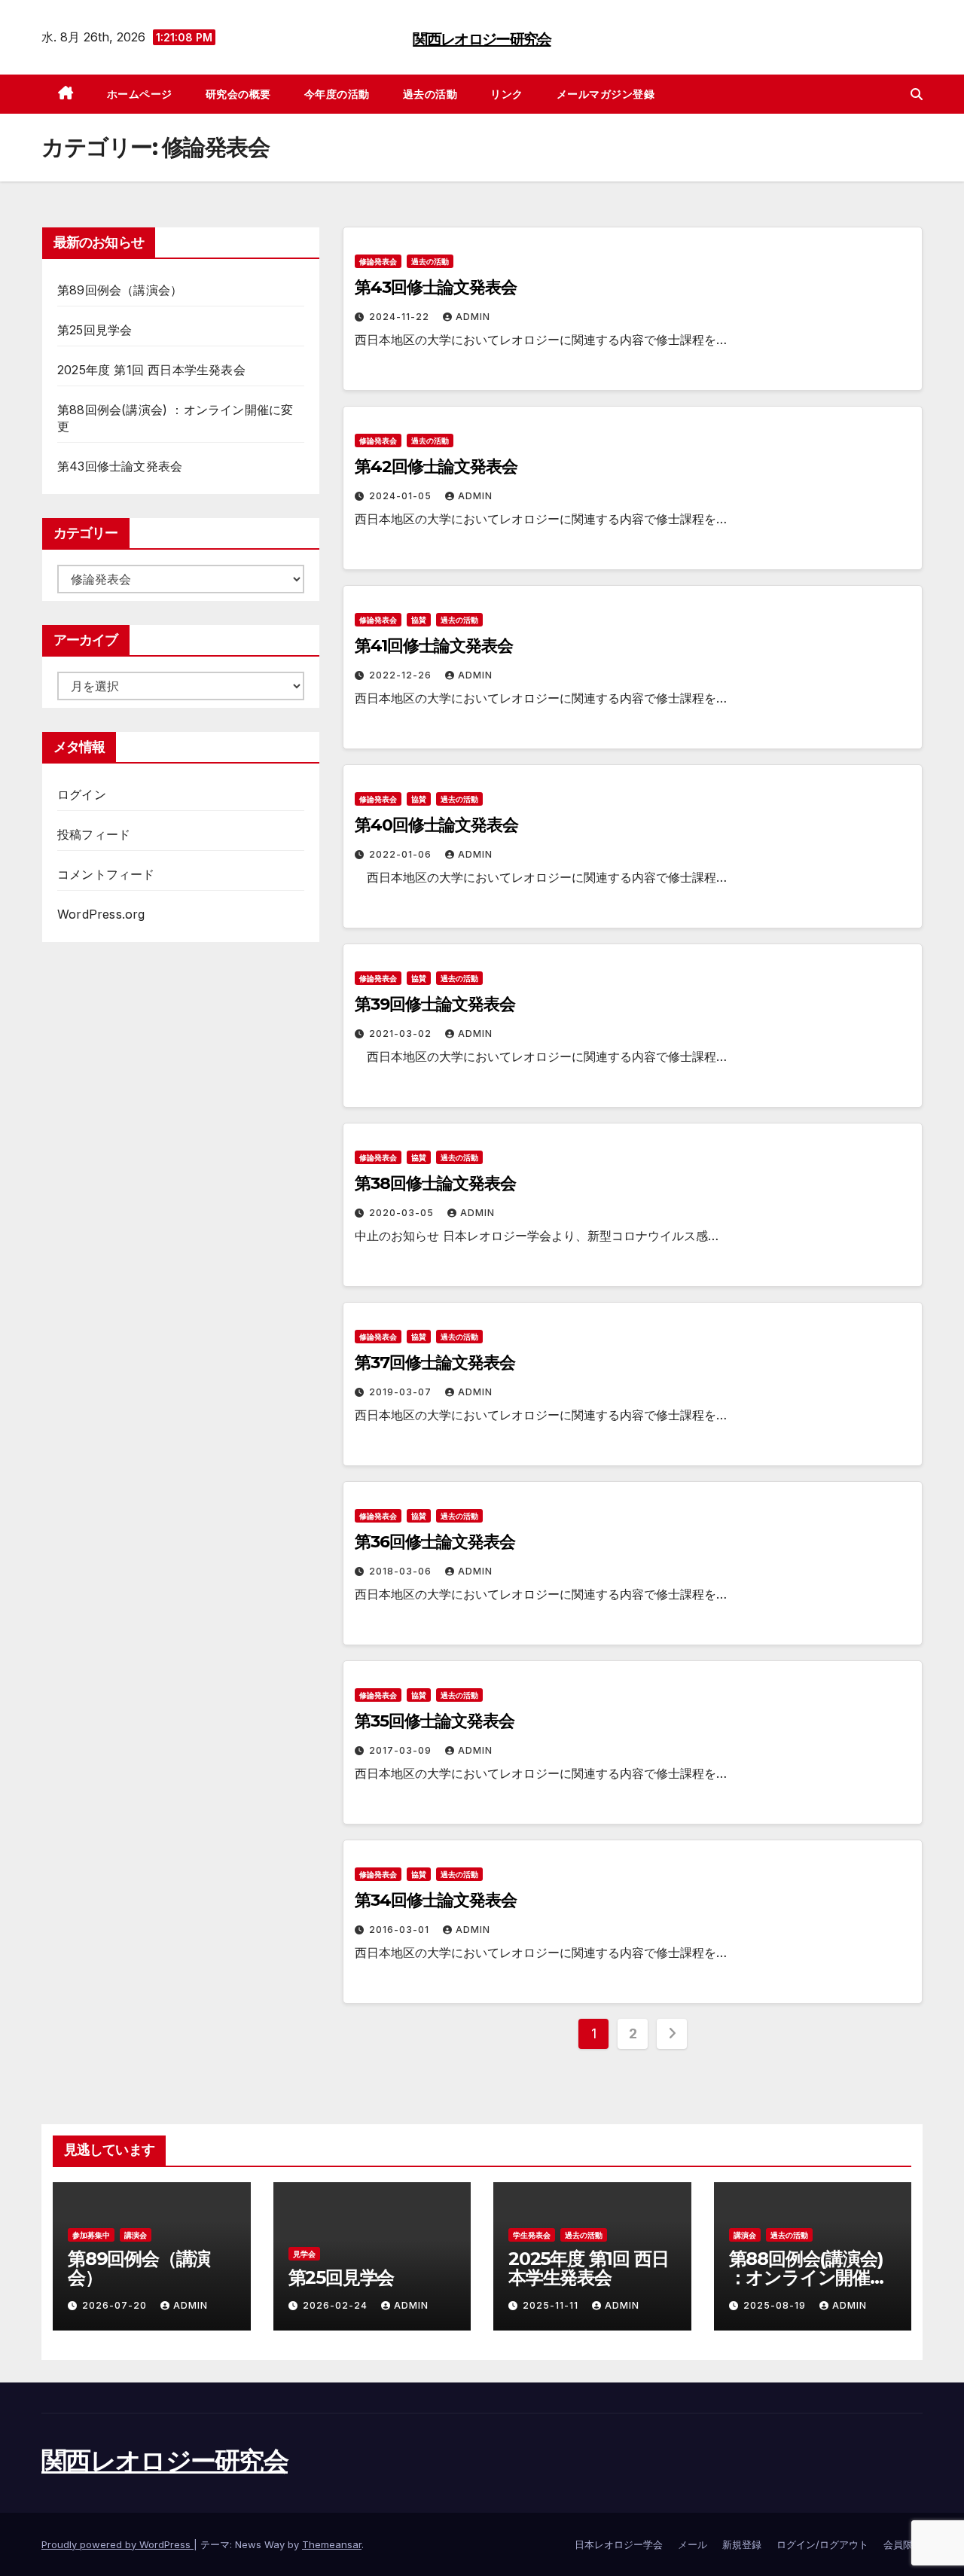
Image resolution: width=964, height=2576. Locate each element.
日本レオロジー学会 (619, 2544)
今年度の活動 (337, 94)
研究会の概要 (238, 94)
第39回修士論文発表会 (435, 1004)
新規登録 (742, 2544)
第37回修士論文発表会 (435, 1363)
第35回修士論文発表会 (435, 1721)
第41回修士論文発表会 (434, 646)
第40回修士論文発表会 (436, 825)
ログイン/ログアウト (822, 2544)
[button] (917, 94)
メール (692, 2544)
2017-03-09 (402, 1750)
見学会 (304, 2254)
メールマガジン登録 (606, 94)
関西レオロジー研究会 (482, 39)
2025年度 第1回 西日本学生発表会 (151, 370)
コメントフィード (106, 874)
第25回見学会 (95, 330)
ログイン (82, 794)
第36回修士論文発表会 (435, 1542)
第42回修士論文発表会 (436, 466)
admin (473, 317)
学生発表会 (532, 2235)
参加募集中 (91, 2235)
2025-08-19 (776, 2305)
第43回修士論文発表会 (120, 466)
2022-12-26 (402, 675)
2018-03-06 (402, 1571)
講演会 (136, 2235)
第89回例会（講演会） (120, 290)
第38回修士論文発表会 (435, 1183)
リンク (507, 94)
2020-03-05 (403, 1213)
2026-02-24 (337, 2305)
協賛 (419, 620)
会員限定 (903, 2544)
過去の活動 (430, 94)
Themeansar (332, 2544)
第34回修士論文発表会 (436, 1900)
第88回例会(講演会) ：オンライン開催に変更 (808, 2277)
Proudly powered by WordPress (117, 2544)
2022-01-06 (402, 854)
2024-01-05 (402, 496)
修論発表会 (378, 261)
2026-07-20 (116, 2305)
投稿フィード (94, 834)
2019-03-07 (402, 1392)
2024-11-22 (401, 317)
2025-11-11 (552, 2305)
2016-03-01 (401, 1930)
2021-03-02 (402, 1033)
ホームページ (140, 94)
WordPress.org (101, 914)
